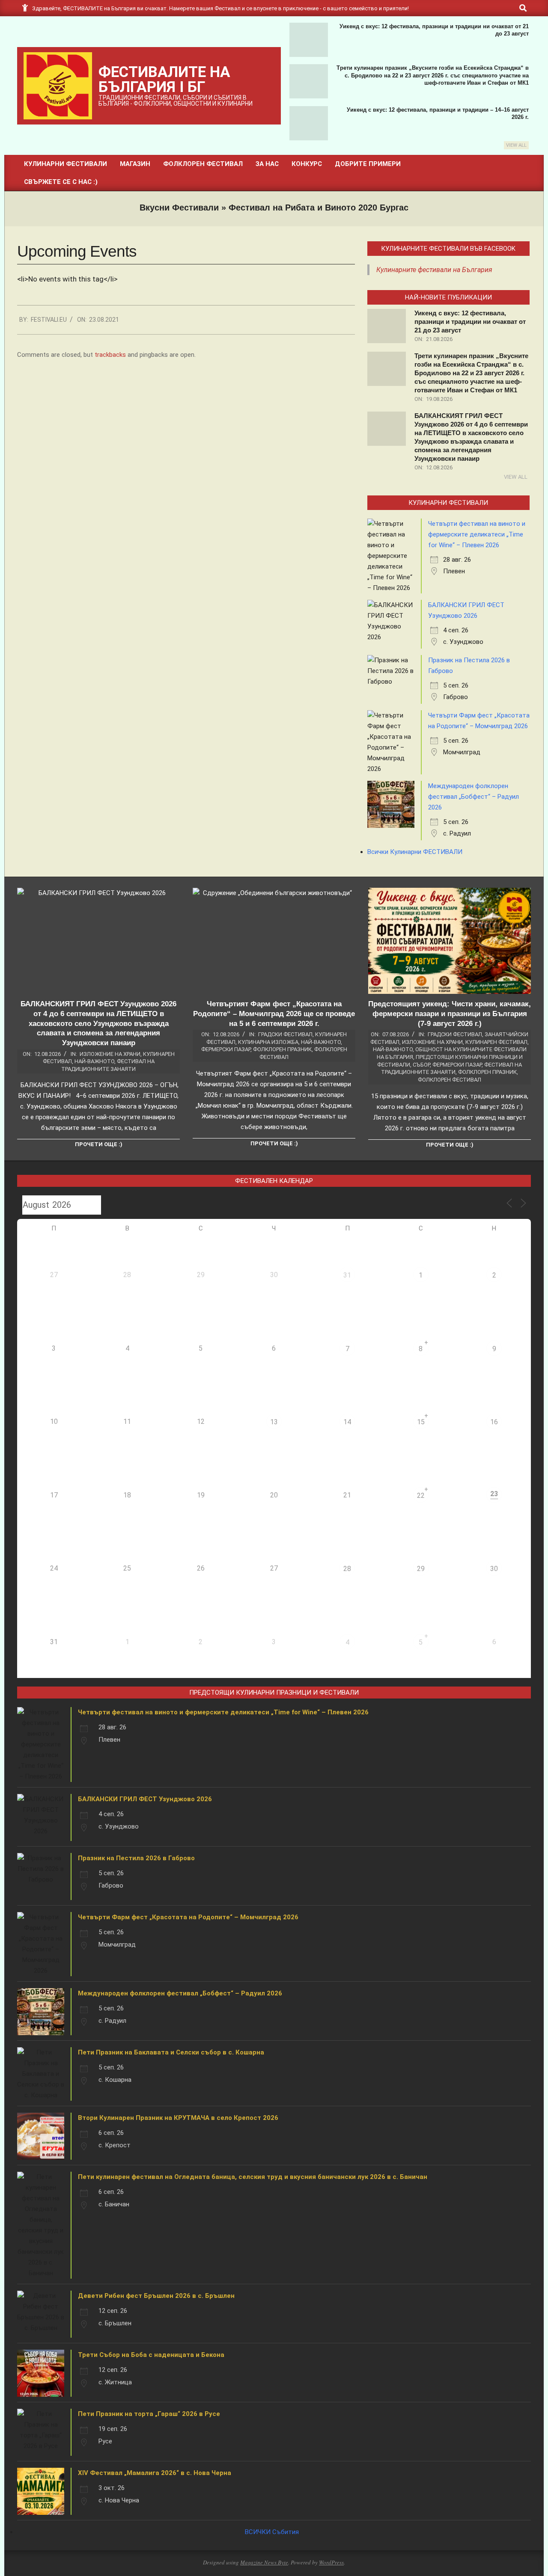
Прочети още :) (99, 1144)
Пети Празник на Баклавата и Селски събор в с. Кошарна (171, 2052)
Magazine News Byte (264, 2562)
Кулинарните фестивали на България (434, 270)
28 (347, 1569)
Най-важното (94, 1061)
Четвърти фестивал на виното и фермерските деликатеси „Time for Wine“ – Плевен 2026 (477, 534)
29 (421, 1569)
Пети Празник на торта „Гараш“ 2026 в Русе (149, 2414)
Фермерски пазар (226, 1049)
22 (421, 1496)
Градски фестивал (285, 1034)
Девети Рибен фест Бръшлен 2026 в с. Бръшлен (156, 2296)
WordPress (331, 2562)
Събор (421, 1065)
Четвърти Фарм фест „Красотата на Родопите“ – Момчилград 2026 (188, 1917)
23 (494, 1494)
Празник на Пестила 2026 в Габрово (136, 1858)
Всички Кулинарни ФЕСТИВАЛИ (415, 852)
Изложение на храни (110, 1054)
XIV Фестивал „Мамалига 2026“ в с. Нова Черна (155, 2473)
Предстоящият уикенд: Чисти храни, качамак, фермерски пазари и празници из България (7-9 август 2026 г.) (450, 1014)
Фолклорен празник (282, 1049)
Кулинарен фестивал (496, 1042)
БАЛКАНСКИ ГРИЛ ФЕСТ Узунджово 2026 (145, 1799)
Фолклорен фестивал (450, 1080)
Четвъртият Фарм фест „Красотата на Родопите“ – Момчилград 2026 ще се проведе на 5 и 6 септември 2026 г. (274, 1014)
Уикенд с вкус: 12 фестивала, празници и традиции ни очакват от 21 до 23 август (470, 322)
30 (494, 1569)
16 (494, 1422)
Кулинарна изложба (268, 1042)
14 (347, 1422)
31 (347, 1275)
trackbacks (110, 355)
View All (516, 145)
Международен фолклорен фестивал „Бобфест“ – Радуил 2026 (474, 797)
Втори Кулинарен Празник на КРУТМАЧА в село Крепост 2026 (178, 2118)
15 (421, 1422)
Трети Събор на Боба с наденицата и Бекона (151, 2355)
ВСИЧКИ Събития (272, 2532)
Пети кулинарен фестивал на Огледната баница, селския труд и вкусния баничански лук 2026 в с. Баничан (253, 2177)
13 (274, 1422)
